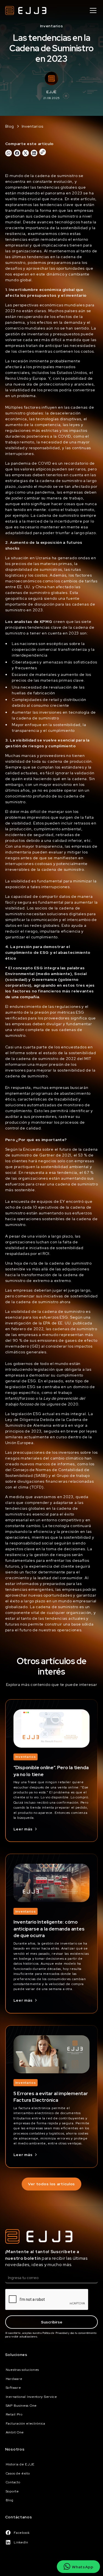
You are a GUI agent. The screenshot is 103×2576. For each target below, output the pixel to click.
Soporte (12, 2491)
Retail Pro (14, 2414)
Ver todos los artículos (51, 2184)
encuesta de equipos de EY (38, 1201)
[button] (92, 10)
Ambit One (15, 2432)
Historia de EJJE (20, 2464)
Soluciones (16, 2355)
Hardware (14, 2379)
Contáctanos (19, 2517)
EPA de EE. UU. (58, 1323)
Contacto (13, 2482)
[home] (26, 10)
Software (13, 2388)
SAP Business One (21, 2406)
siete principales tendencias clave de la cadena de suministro (50, 627)
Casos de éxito (18, 2473)
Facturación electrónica (26, 2424)
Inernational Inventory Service (31, 2397)
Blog (10, 2500)
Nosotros (15, 2449)
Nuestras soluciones (22, 2370)
